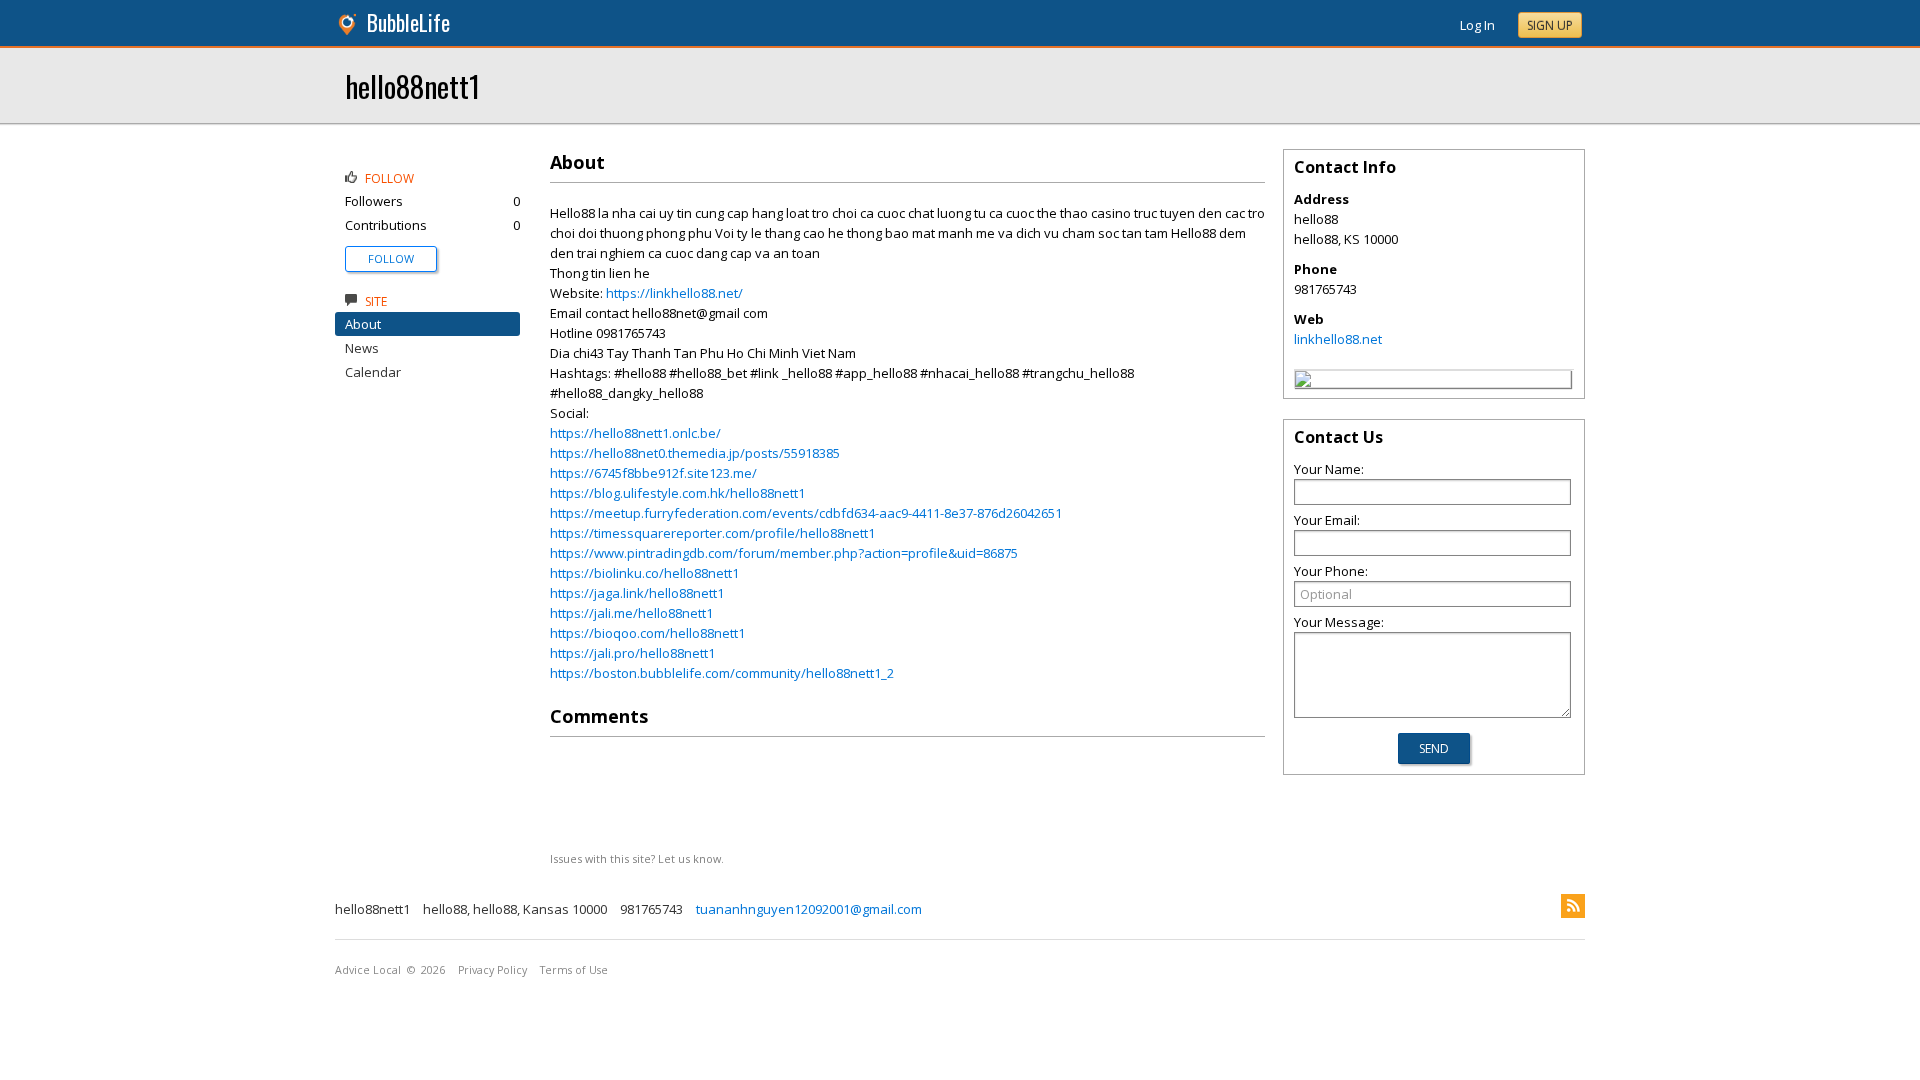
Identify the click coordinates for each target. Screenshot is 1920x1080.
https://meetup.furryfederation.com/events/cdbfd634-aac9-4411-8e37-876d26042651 (806, 513)
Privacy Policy (492, 970)
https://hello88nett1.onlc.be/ (635, 433)
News (362, 348)
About (363, 324)
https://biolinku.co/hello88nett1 (644, 573)
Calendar (373, 372)
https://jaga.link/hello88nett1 (637, 593)
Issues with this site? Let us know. (637, 858)
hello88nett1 (412, 85)
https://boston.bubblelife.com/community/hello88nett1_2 (722, 673)
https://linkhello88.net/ (674, 293)
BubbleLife (408, 22)
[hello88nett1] (1303, 382)
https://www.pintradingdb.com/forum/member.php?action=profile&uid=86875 (784, 553)
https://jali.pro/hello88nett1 (632, 653)
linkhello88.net (1338, 339)
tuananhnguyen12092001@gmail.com (809, 909)
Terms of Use (574, 970)
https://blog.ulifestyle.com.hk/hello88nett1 (677, 493)
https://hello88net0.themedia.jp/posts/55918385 (695, 453)
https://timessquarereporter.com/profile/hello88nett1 (712, 533)
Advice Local (368, 970)
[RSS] (1573, 906)
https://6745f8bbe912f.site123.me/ (653, 473)
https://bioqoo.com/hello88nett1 (647, 633)
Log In (1477, 25)
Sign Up (1550, 25)
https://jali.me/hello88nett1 (631, 613)
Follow (391, 258)
